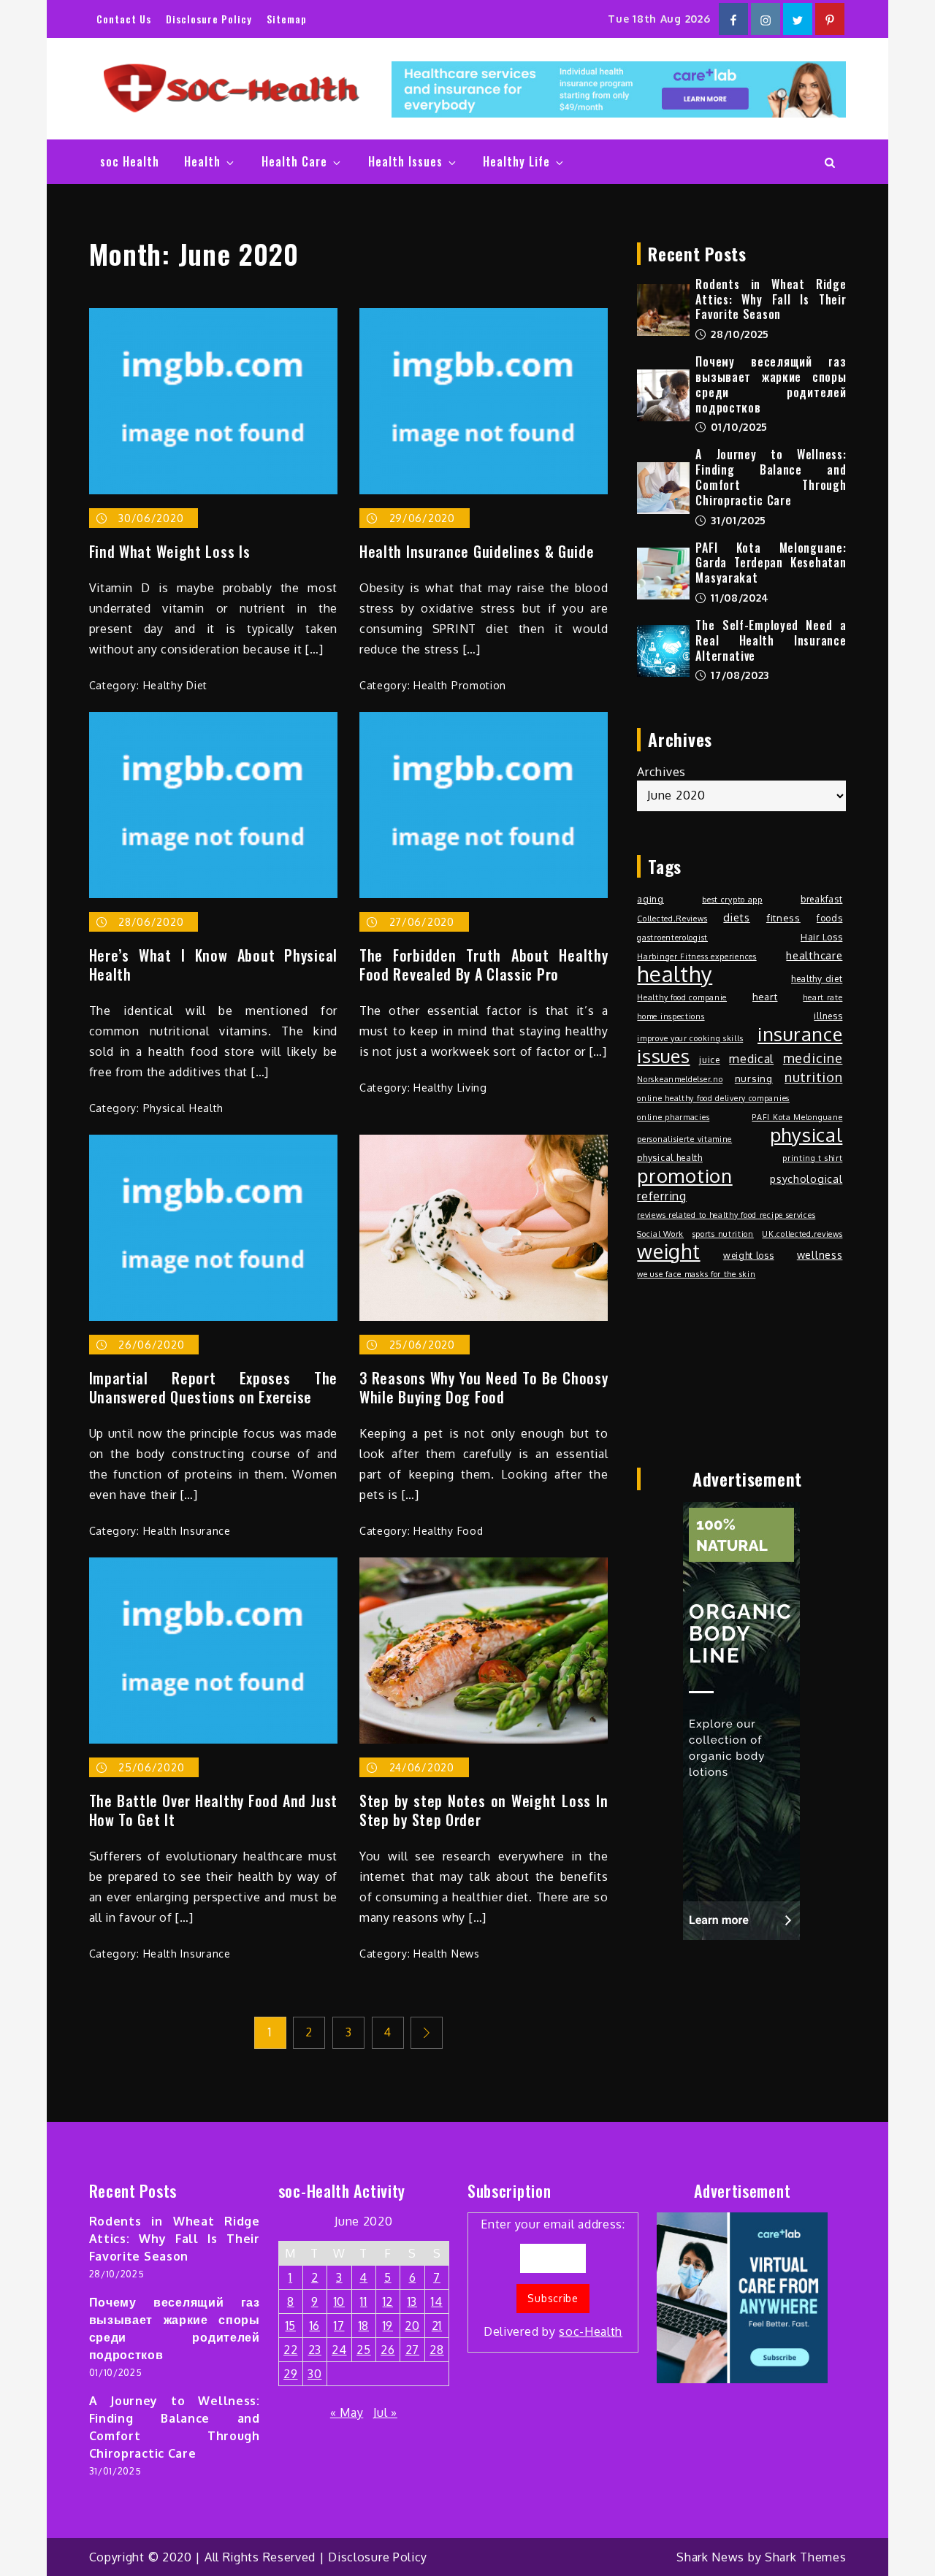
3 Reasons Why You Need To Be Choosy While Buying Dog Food (484, 1387)
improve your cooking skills (690, 1038)
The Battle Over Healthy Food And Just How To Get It (213, 1810)
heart (765, 996)
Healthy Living (450, 1088)
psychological (806, 1178)
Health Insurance (187, 1531)
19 (388, 2326)
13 (412, 2301)
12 (388, 2301)
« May (347, 2412)
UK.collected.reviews (802, 1234)
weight (668, 1251)
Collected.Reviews (672, 919)
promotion (684, 1176)
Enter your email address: (553, 2278)
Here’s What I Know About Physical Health (213, 965)
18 (364, 2326)
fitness (783, 917)
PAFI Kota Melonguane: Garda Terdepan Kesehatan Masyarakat (771, 563)
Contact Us (124, 19)
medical (751, 1059)
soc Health (130, 161)
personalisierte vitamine (684, 1139)
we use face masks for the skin (696, 1274)
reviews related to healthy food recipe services (726, 1215)
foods (830, 918)
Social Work (660, 1234)
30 (314, 2374)
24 (339, 2350)
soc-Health (591, 2331)
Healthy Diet (175, 685)
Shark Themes (805, 2557)
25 (363, 2350)
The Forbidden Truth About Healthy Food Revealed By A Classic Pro (484, 965)
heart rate (823, 997)
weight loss (749, 1255)
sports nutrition (723, 1234)
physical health (670, 1157)
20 (412, 2326)
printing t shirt (812, 1158)
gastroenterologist (672, 938)
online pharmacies (673, 1117)
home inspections (671, 1016)
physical (806, 1135)
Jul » (385, 2412)
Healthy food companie (682, 997)
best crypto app (732, 900)
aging (650, 899)
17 (339, 2326)
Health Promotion (460, 685)
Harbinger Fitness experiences (697, 957)
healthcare (814, 955)
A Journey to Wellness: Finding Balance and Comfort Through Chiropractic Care (771, 477)
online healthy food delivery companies (713, 1098)
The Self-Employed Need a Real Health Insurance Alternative (771, 640)
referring (661, 1196)
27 (412, 2350)
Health (202, 161)
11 (363, 2301)
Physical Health (184, 1108)
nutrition (813, 1077)
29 (290, 2374)
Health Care (294, 161)
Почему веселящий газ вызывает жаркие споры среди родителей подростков (771, 384)
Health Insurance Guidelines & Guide (477, 551)
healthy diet (817, 978)
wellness (820, 1254)
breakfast (821, 899)
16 (315, 2326)
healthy (675, 974)
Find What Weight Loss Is (170, 551)
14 (436, 2301)
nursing (754, 1078)
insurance (800, 1034)
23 (315, 2350)
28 (436, 2350)
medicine (813, 1058)
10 (339, 2301)
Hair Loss (821, 937)
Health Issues (405, 161)
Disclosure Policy (209, 19)
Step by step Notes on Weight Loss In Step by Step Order (484, 1810)
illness (828, 1016)
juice (710, 1059)
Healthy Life (516, 161)
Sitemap (287, 19)
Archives (661, 772)
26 (388, 2350)
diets (737, 917)
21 (437, 2326)
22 (290, 2350)
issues (663, 1056)
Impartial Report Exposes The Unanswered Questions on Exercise (213, 1387)
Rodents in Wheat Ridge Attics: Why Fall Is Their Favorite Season (771, 299)
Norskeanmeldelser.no (680, 1079)
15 (291, 2326)
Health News (447, 1954)
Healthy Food (448, 1531)
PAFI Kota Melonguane (797, 1117)
